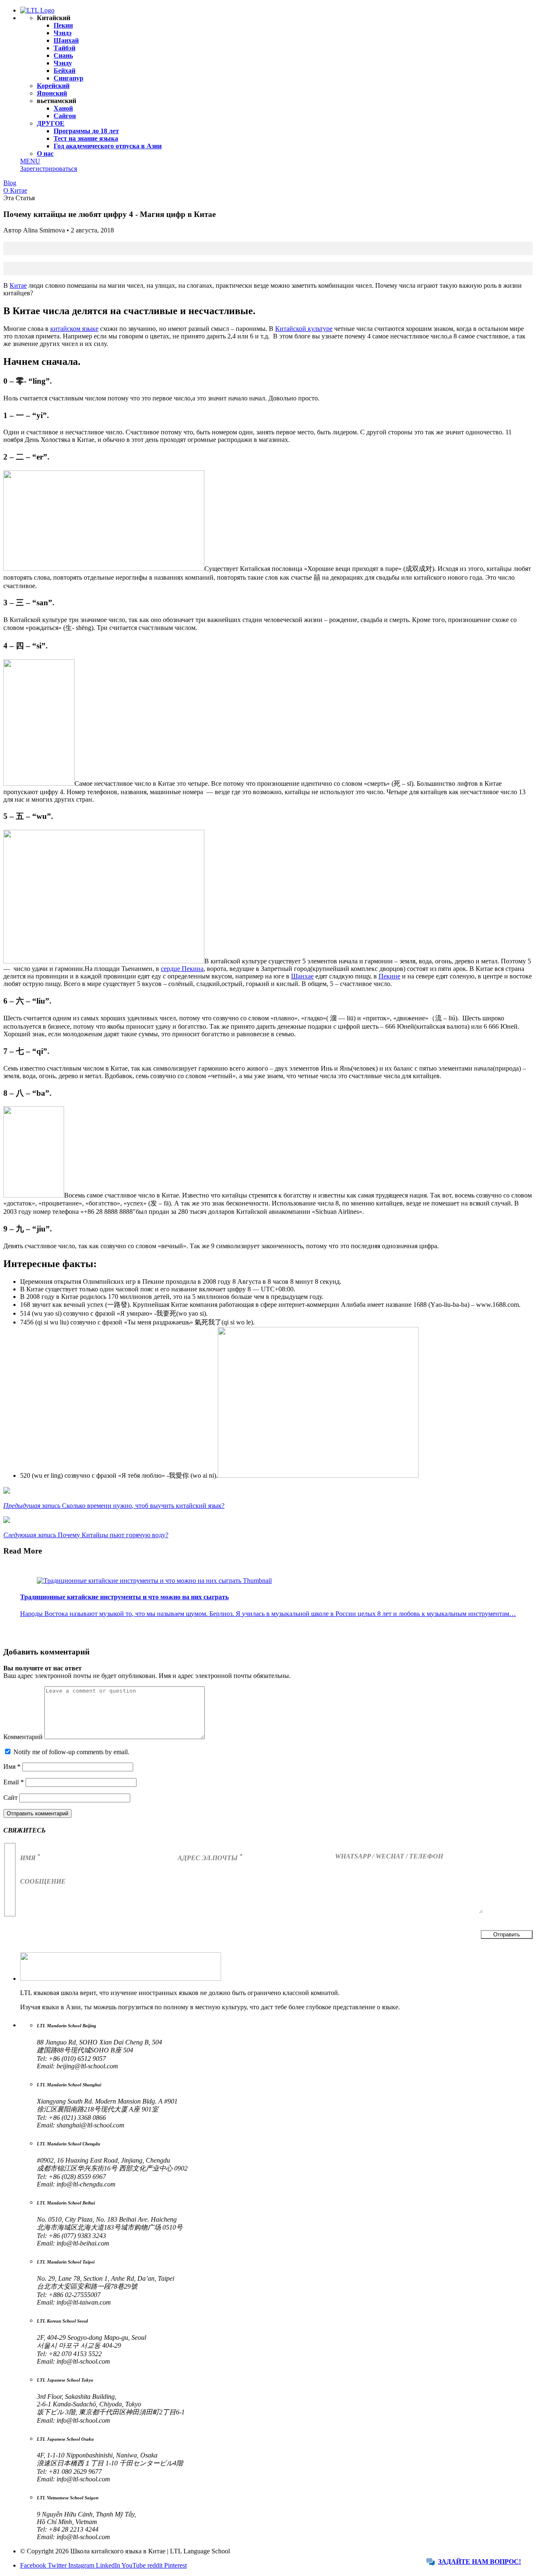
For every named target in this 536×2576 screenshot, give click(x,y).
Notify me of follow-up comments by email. (71, 1752)
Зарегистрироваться (49, 169)
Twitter (58, 2565)
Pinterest (175, 2565)
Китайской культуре (304, 329)
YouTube (134, 2565)
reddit (156, 2565)
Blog (10, 183)
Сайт (10, 1798)
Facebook (34, 2565)
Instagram (82, 2565)
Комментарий (24, 1737)
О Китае (15, 190)
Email (14, 1782)
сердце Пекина (182, 969)
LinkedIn (109, 2565)
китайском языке (74, 329)
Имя (12, 1767)
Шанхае (302, 976)
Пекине (389, 976)
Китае (18, 285)
